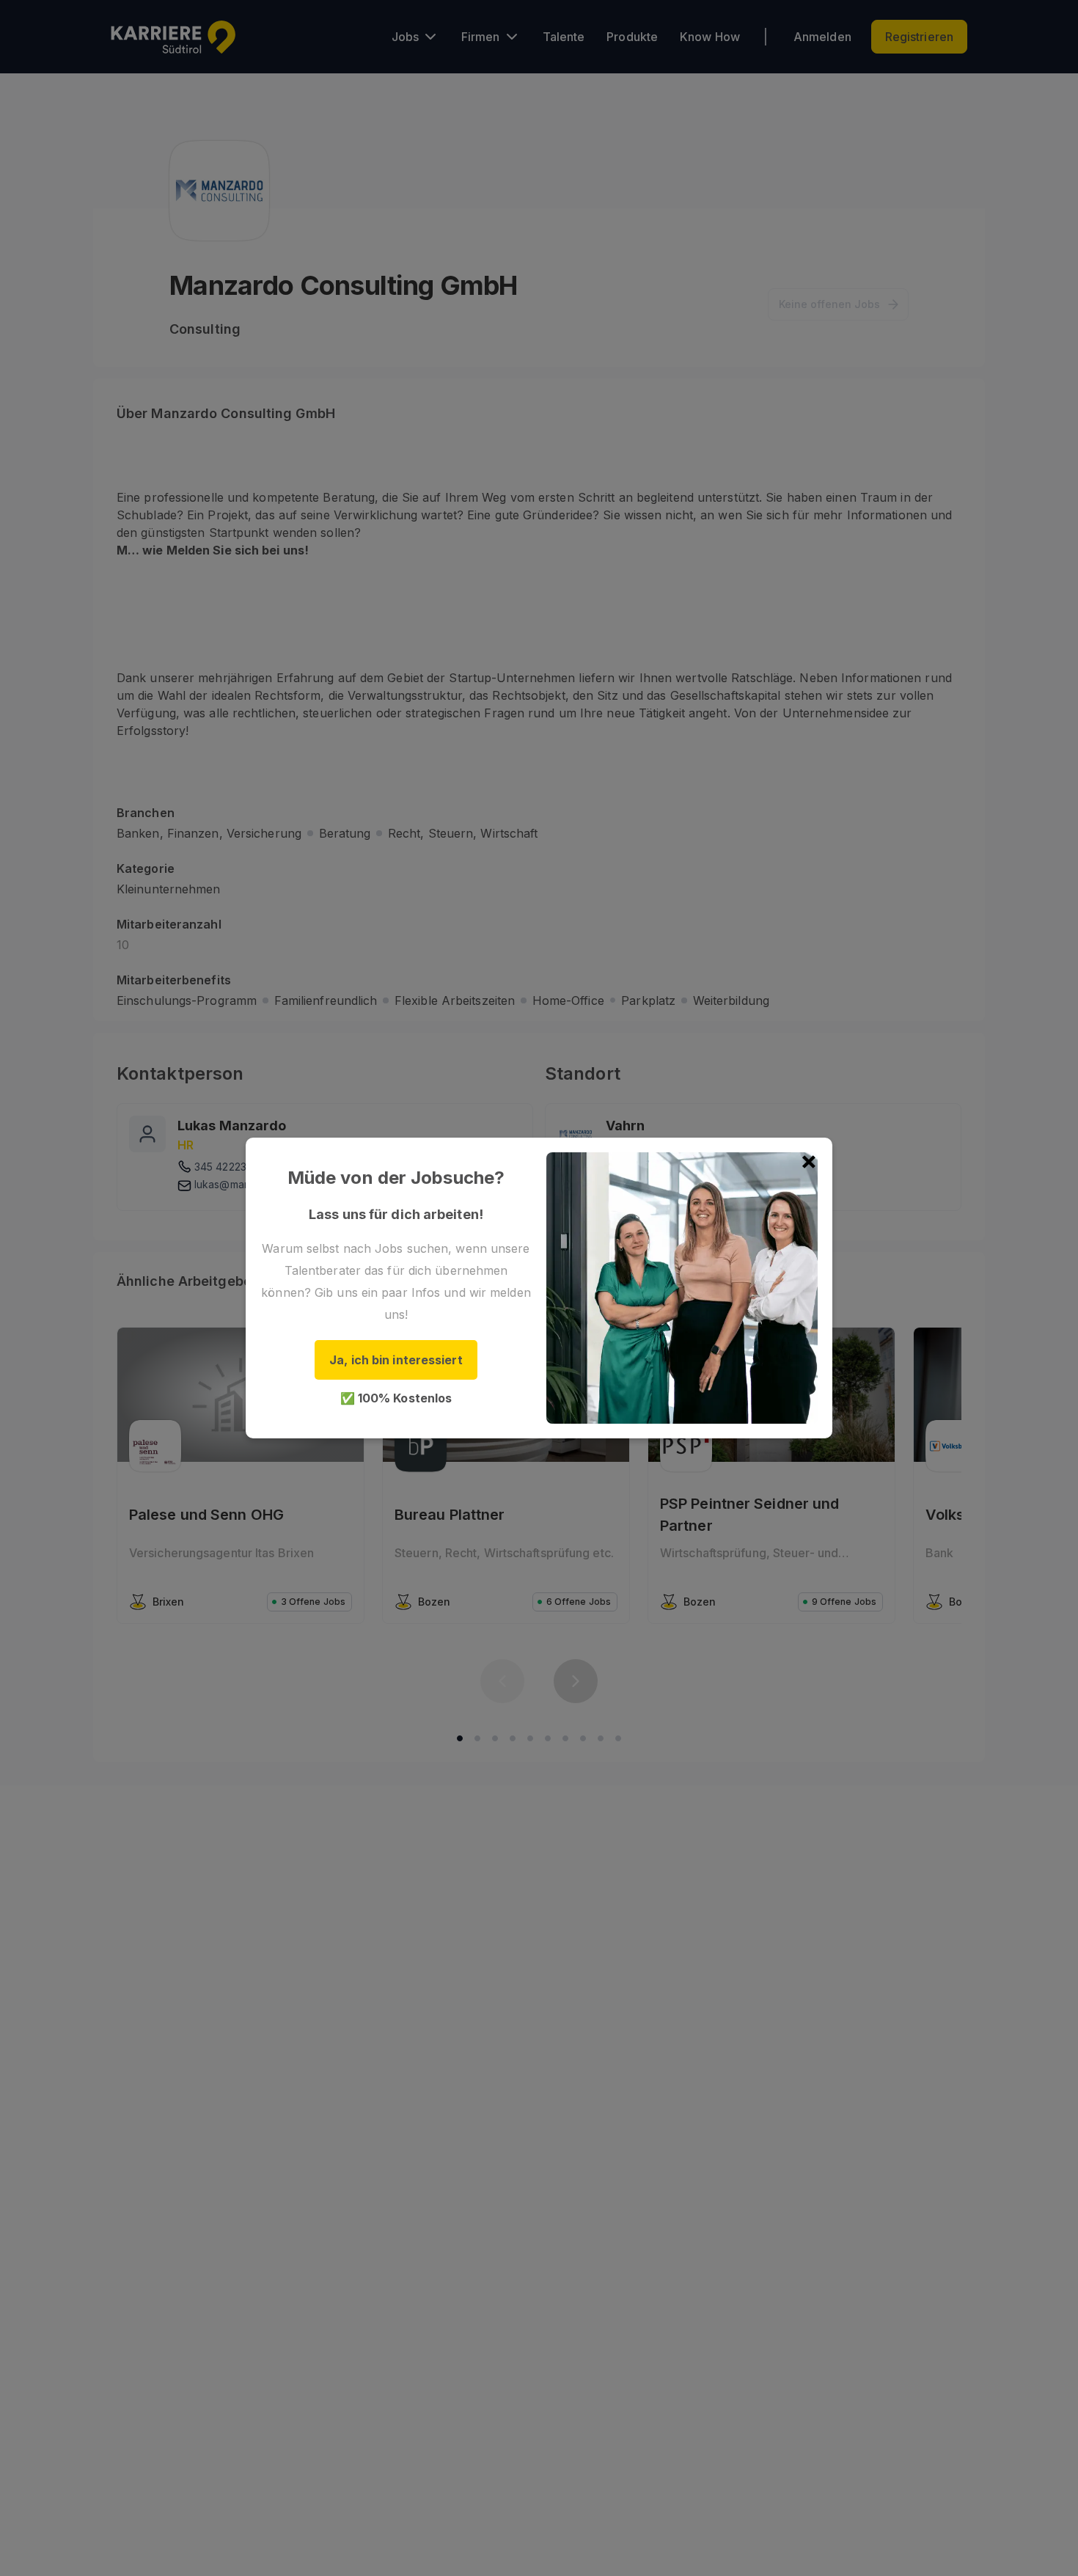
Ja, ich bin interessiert (396, 1360)
